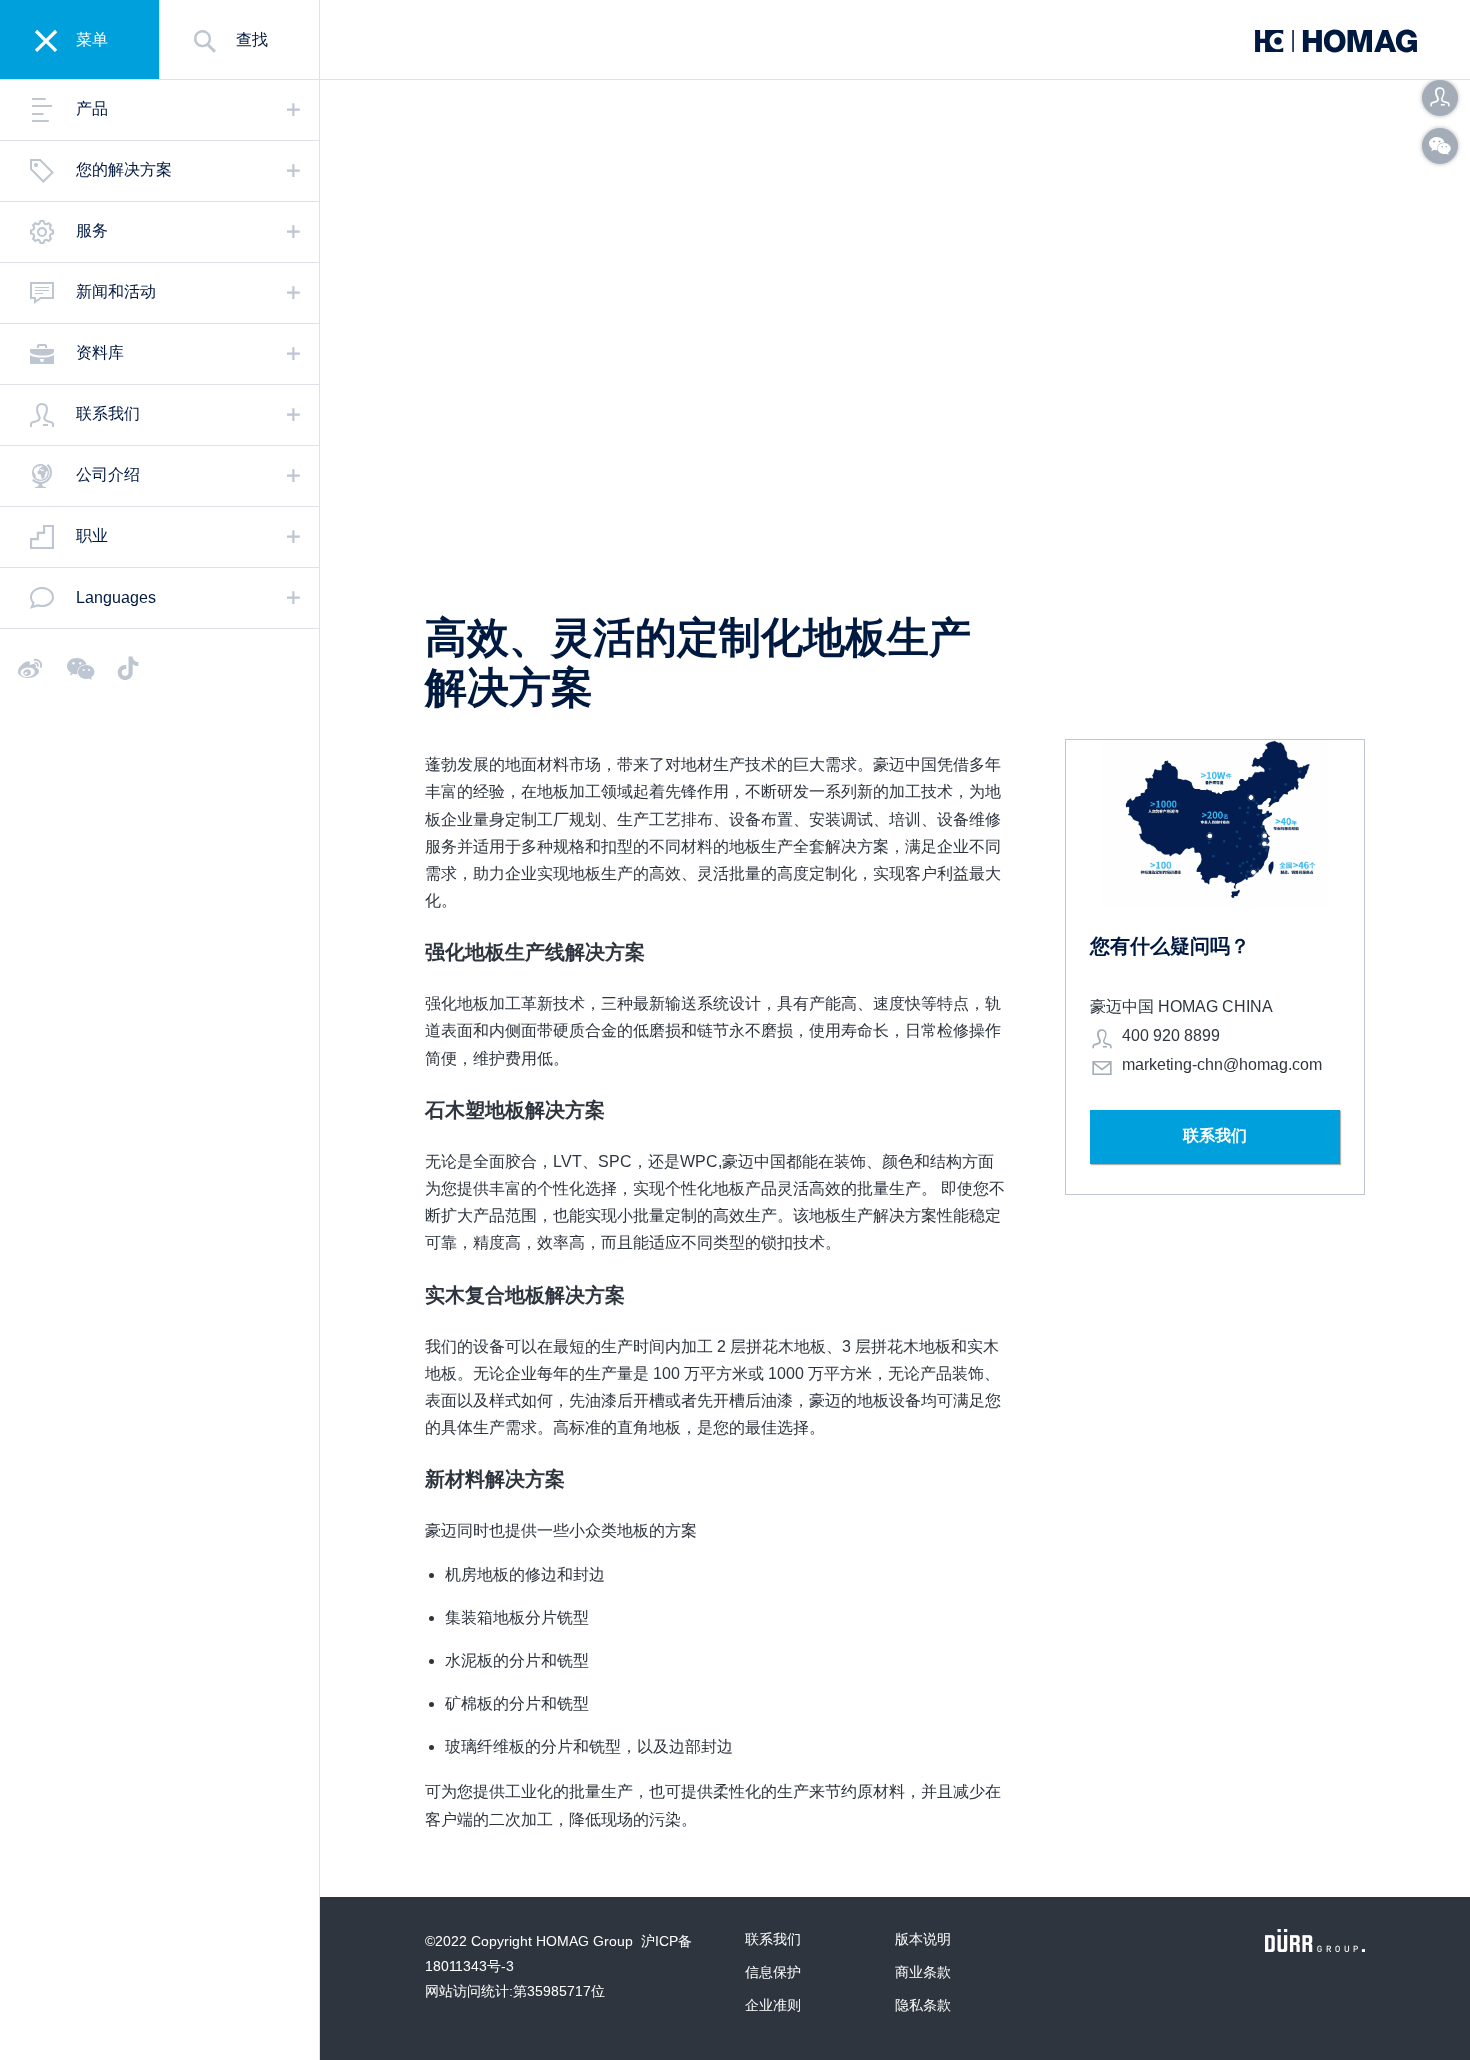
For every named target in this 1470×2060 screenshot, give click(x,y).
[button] (1440, 98)
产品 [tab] (92, 108)
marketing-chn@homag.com (1222, 1064)
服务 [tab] (92, 230)
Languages (116, 597)
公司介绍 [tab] (108, 474)
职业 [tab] (92, 535)
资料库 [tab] (100, 352)
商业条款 (923, 1972)
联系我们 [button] (1215, 1135)
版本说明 (923, 1939)
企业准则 (773, 2005)
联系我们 (773, 1939)
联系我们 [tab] (108, 413)
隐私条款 (923, 2005)
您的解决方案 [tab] (124, 169)
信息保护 (773, 1972)
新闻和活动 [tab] (116, 291)
